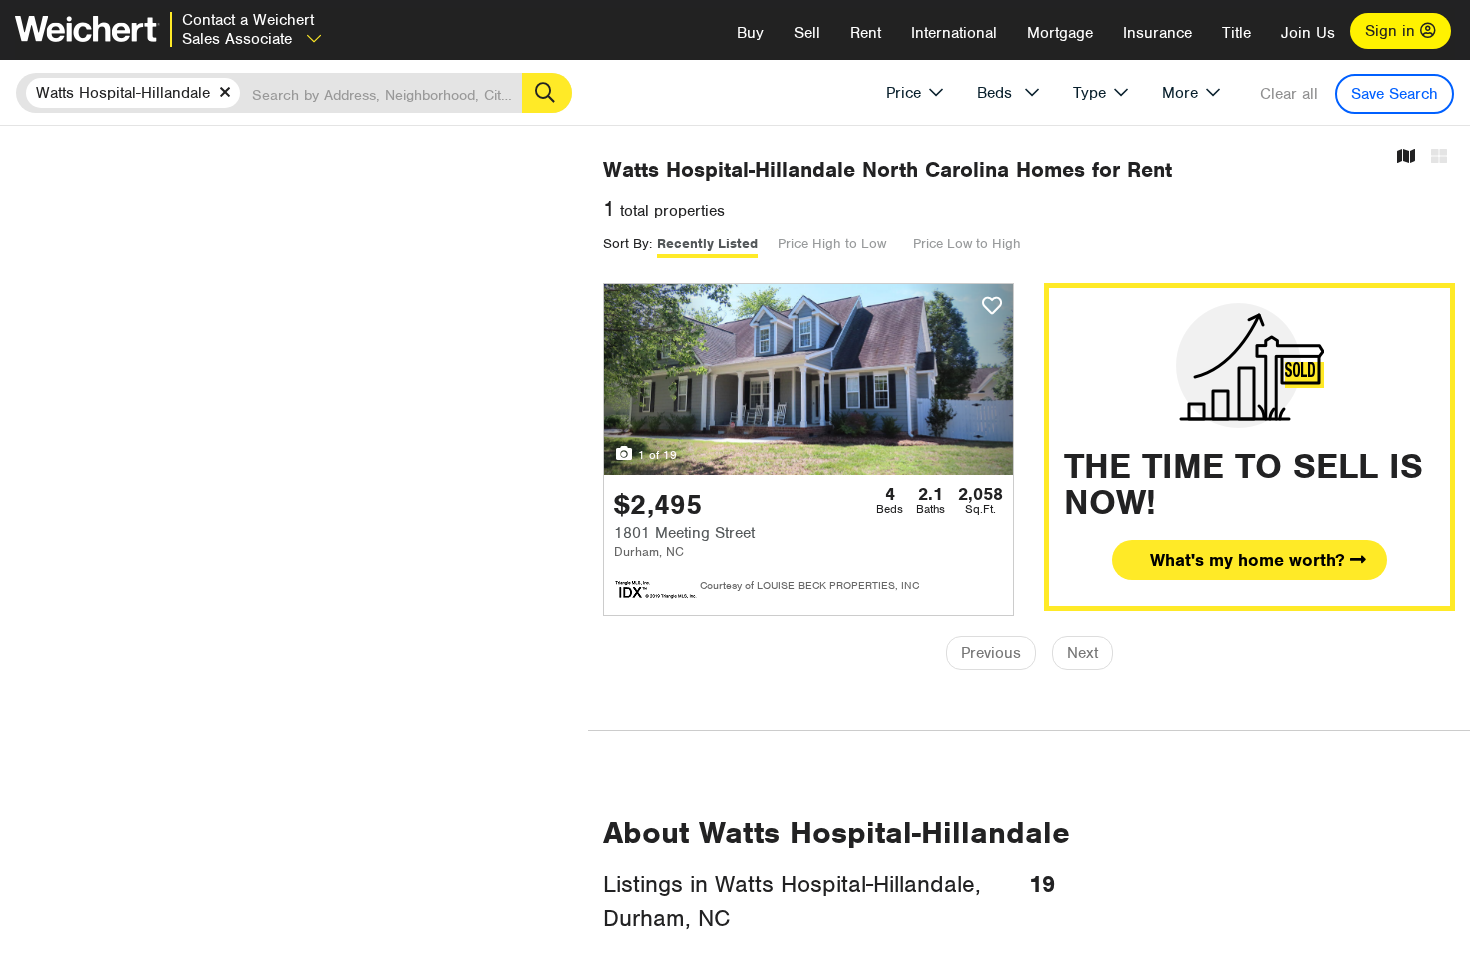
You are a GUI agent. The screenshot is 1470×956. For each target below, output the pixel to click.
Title (1236, 33)
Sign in (1392, 31)
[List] (1439, 157)
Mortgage (1060, 33)
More (1180, 93)
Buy (750, 33)
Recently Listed (707, 243)
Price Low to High (967, 243)
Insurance (1157, 33)
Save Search (1394, 94)
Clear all (1289, 94)
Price (903, 93)
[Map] (1406, 157)
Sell (807, 33)
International (954, 33)
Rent (865, 33)
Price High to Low (832, 243)
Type (1089, 93)
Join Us (1308, 33)
